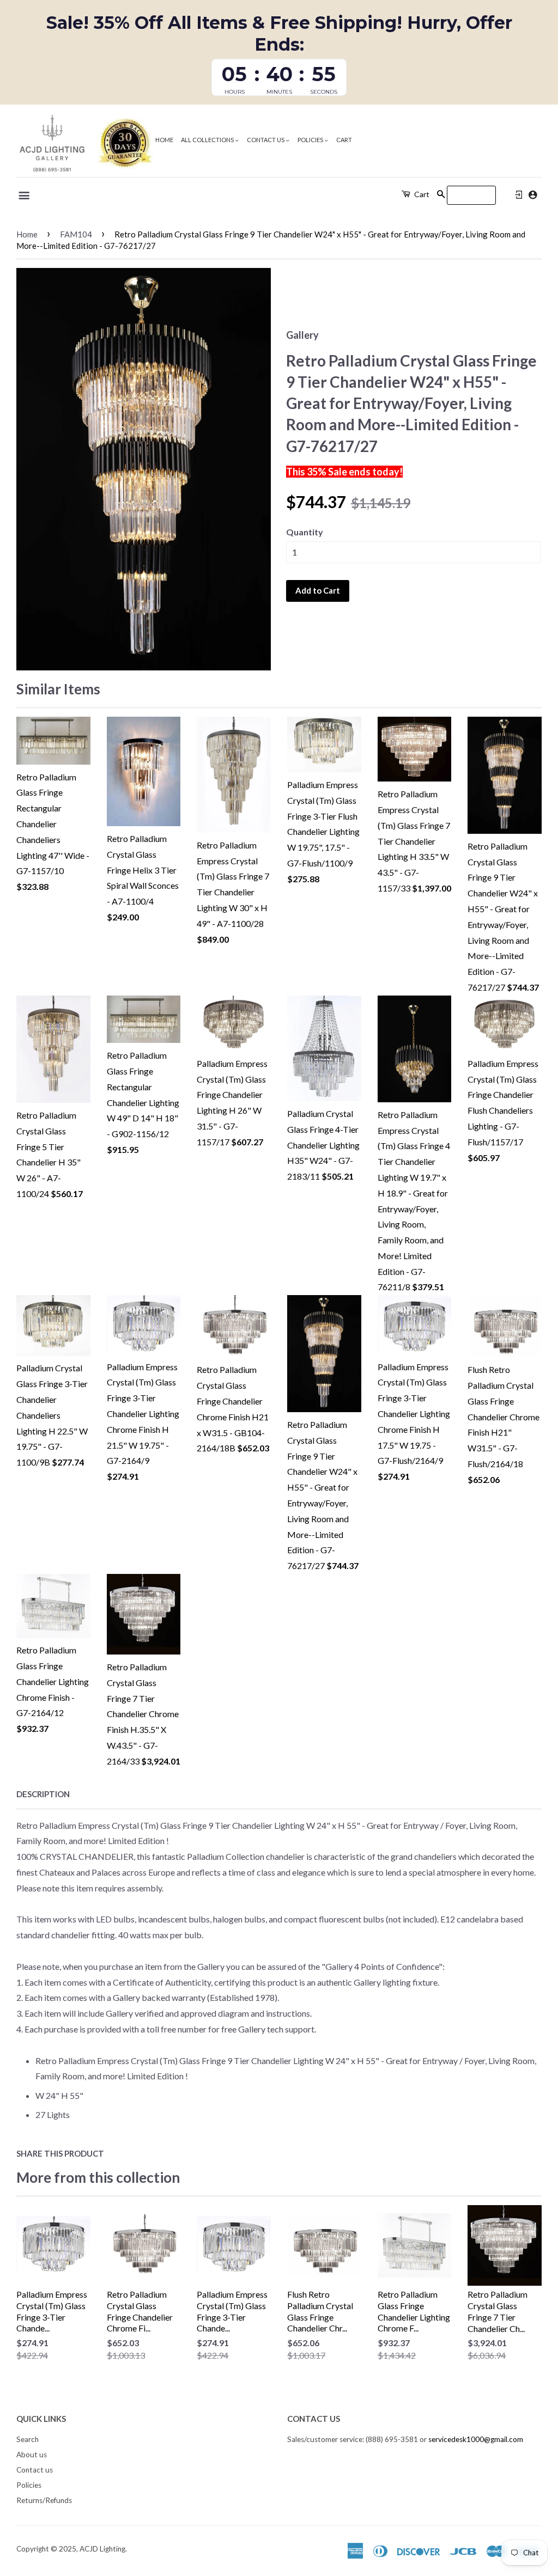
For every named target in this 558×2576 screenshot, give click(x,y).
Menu (25, 196)
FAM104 (76, 234)
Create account (533, 195)
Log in (519, 195)
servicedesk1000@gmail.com (476, 2439)
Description (43, 1794)
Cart (344, 140)
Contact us (266, 140)
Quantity (305, 532)
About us (32, 2455)
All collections (208, 140)
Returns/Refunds (44, 2500)
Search (28, 2439)
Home (164, 140)
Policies (311, 140)
